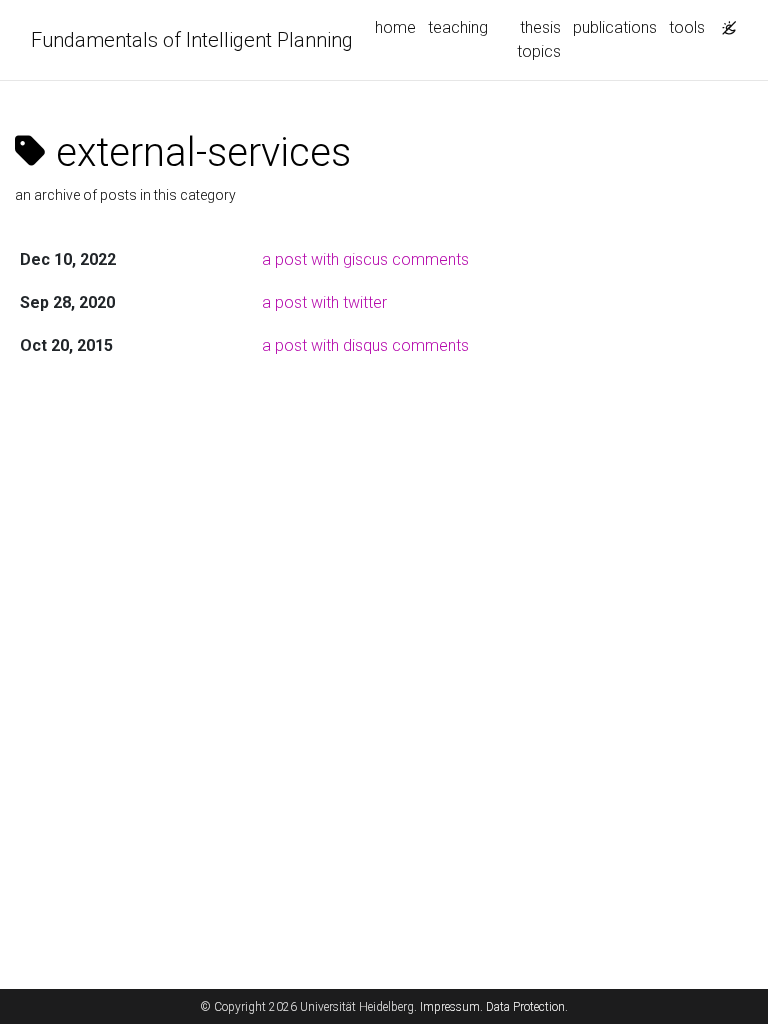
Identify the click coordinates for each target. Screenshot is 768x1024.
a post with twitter (324, 302)
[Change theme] (724, 22)
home (395, 27)
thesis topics (539, 39)
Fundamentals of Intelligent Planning (192, 40)
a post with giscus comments (365, 259)
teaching (458, 27)
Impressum (450, 1007)
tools (687, 27)
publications (615, 27)
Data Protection (525, 1007)
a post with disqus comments (365, 345)
